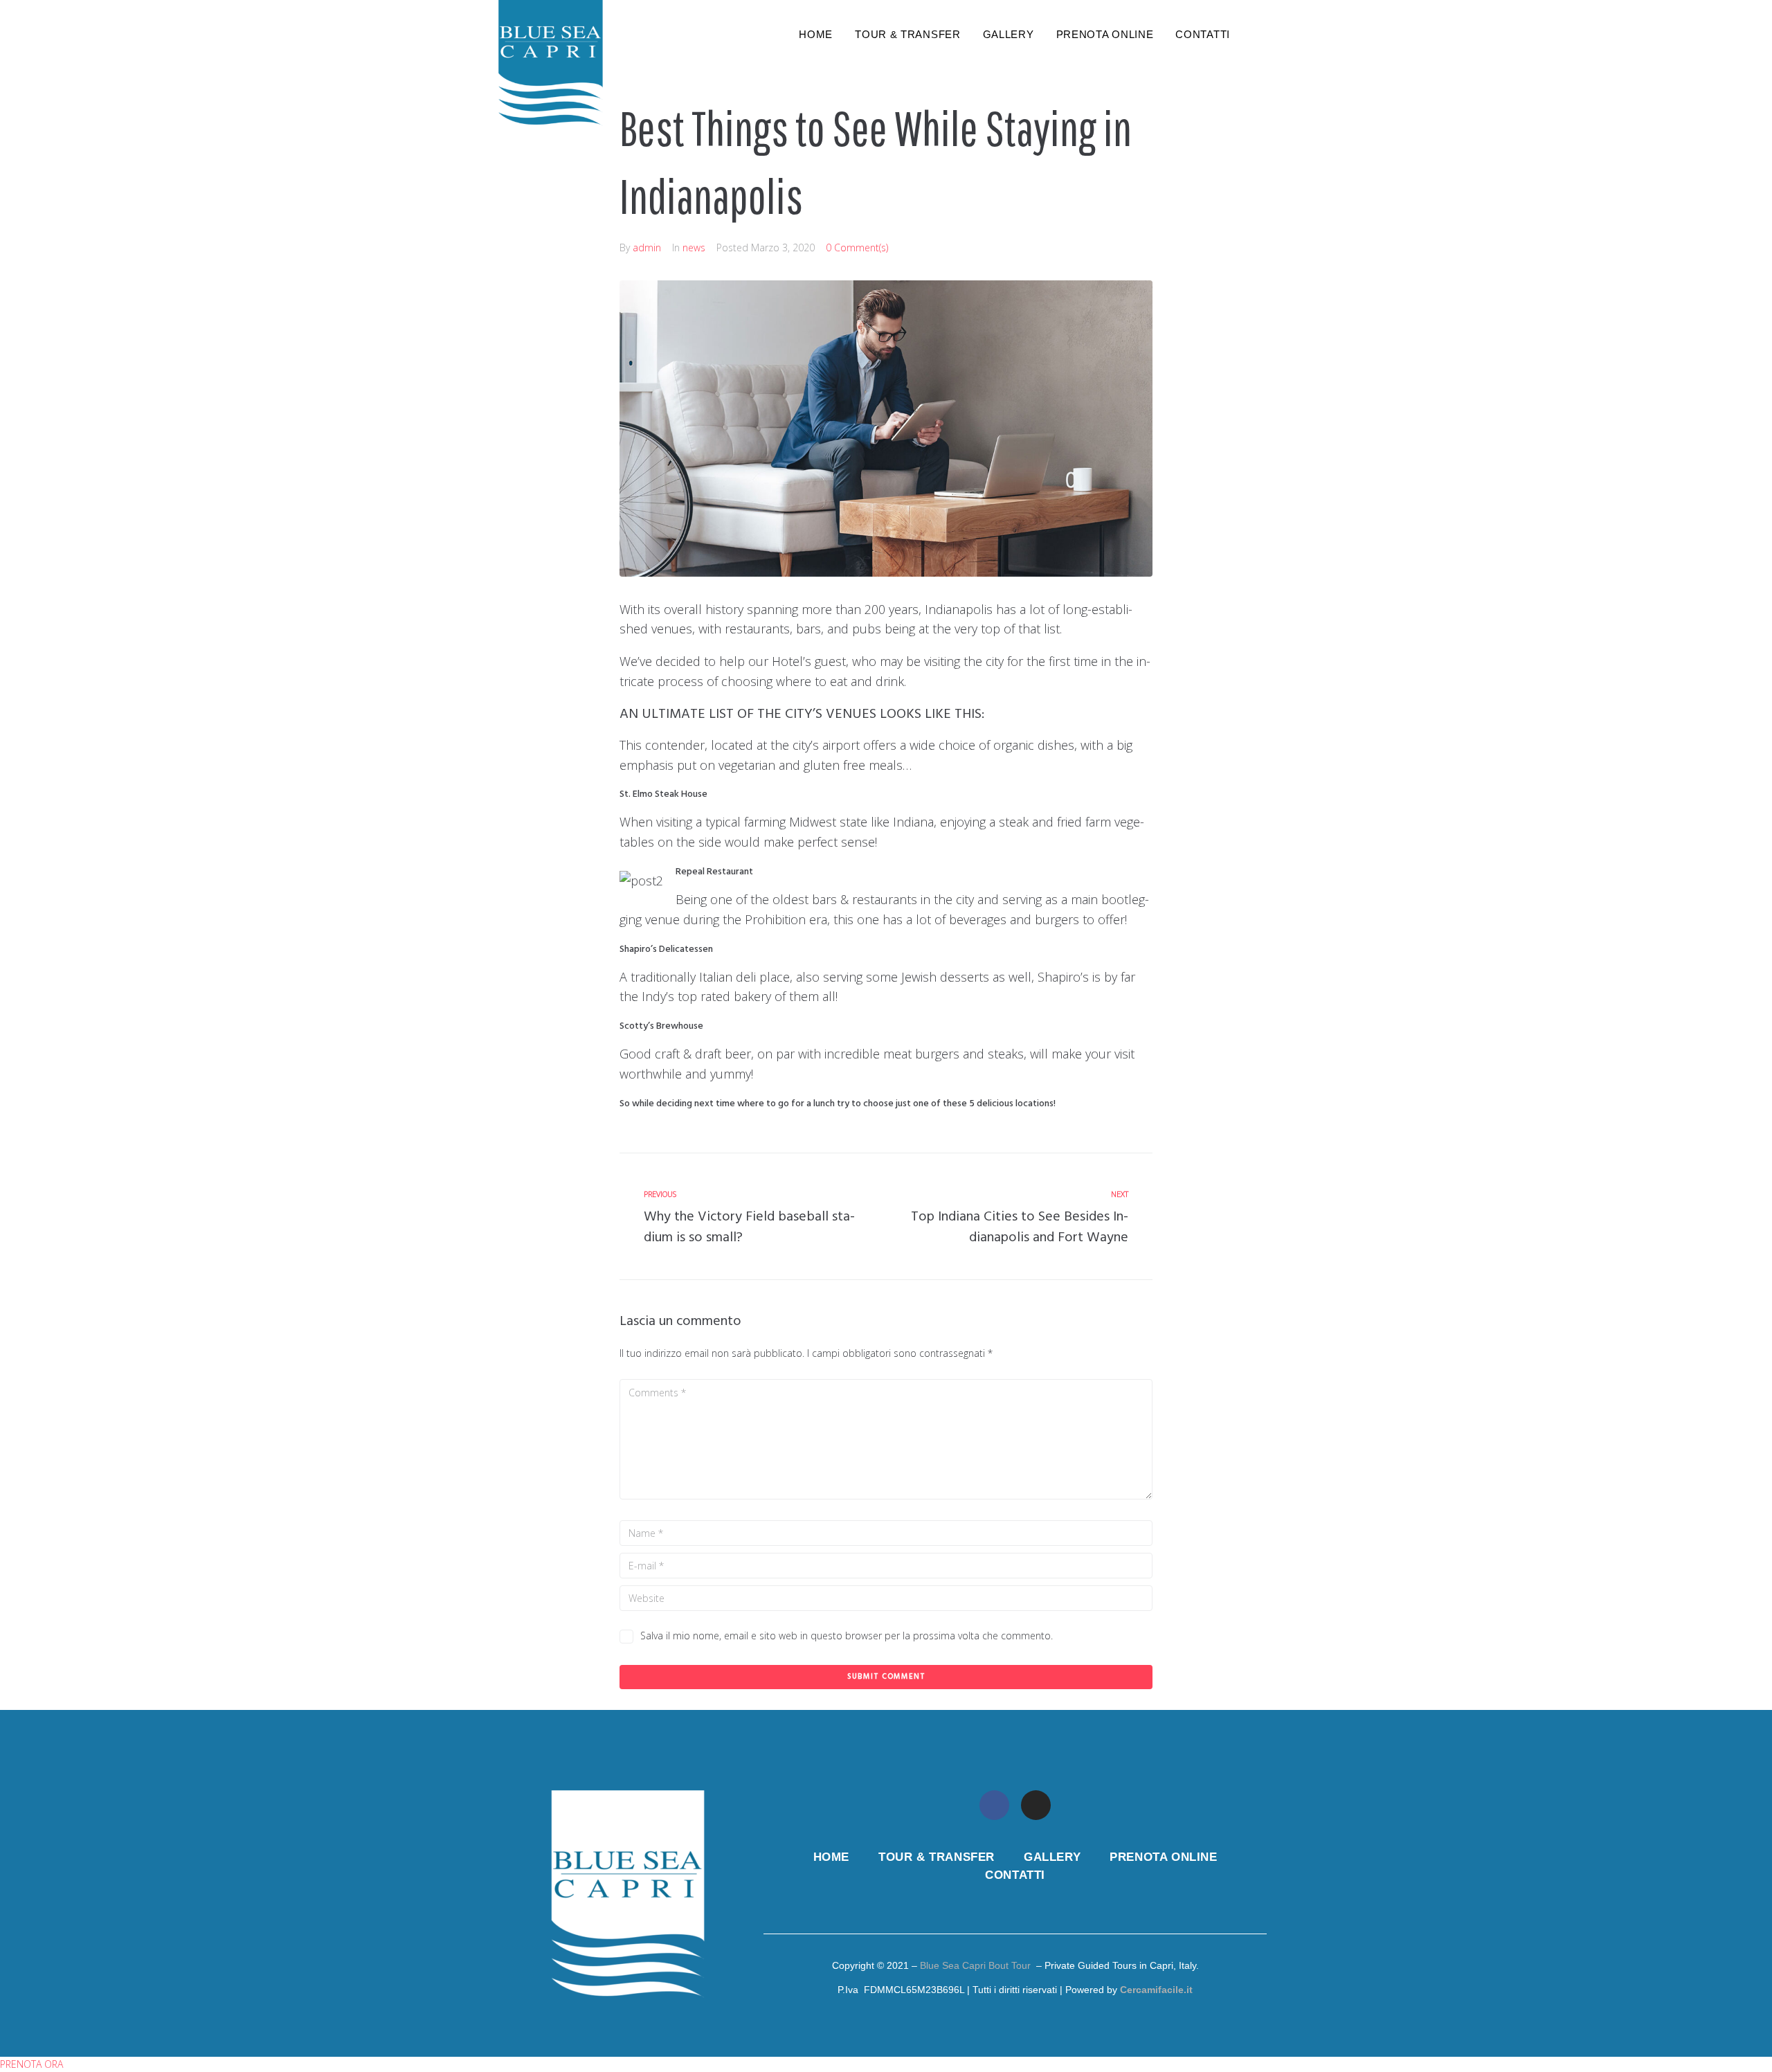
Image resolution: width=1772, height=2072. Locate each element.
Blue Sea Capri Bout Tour (975, 1965)
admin (647, 247)
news (694, 247)
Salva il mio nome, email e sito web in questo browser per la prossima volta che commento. (847, 1636)
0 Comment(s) (857, 247)
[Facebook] (994, 1805)
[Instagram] (1036, 1805)
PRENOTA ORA (31, 2064)
